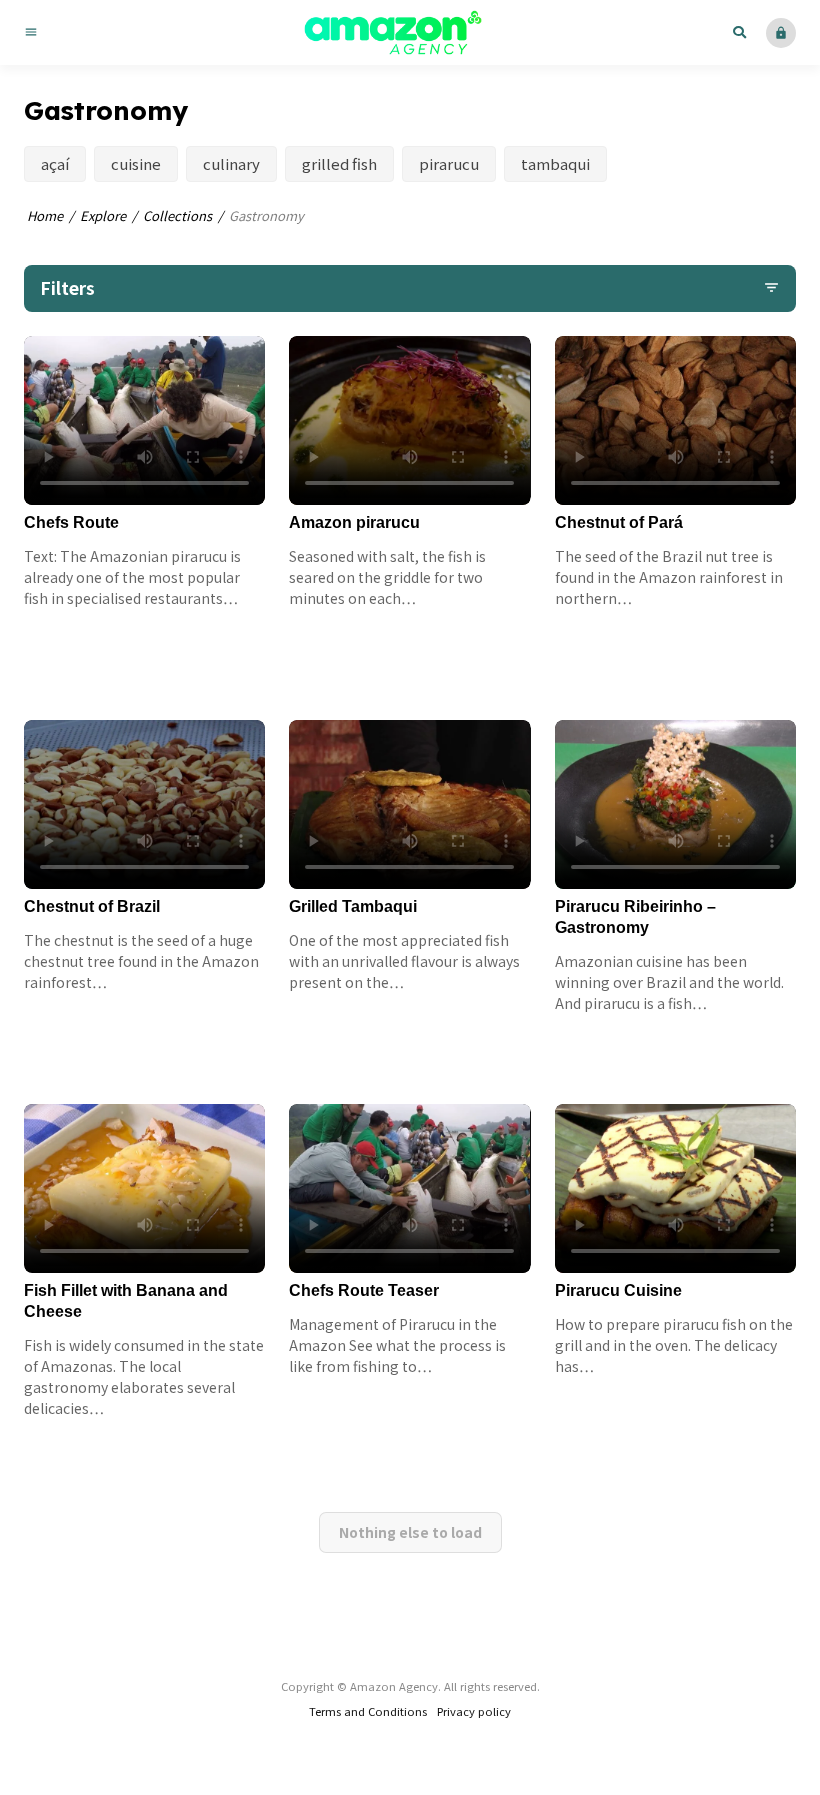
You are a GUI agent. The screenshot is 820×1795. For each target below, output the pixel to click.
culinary (231, 163)
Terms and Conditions (368, 1711)
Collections (177, 215)
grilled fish (339, 163)
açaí (55, 163)
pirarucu (449, 163)
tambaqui (555, 163)
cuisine (136, 163)
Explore (103, 215)
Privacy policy (474, 1711)
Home (45, 215)
